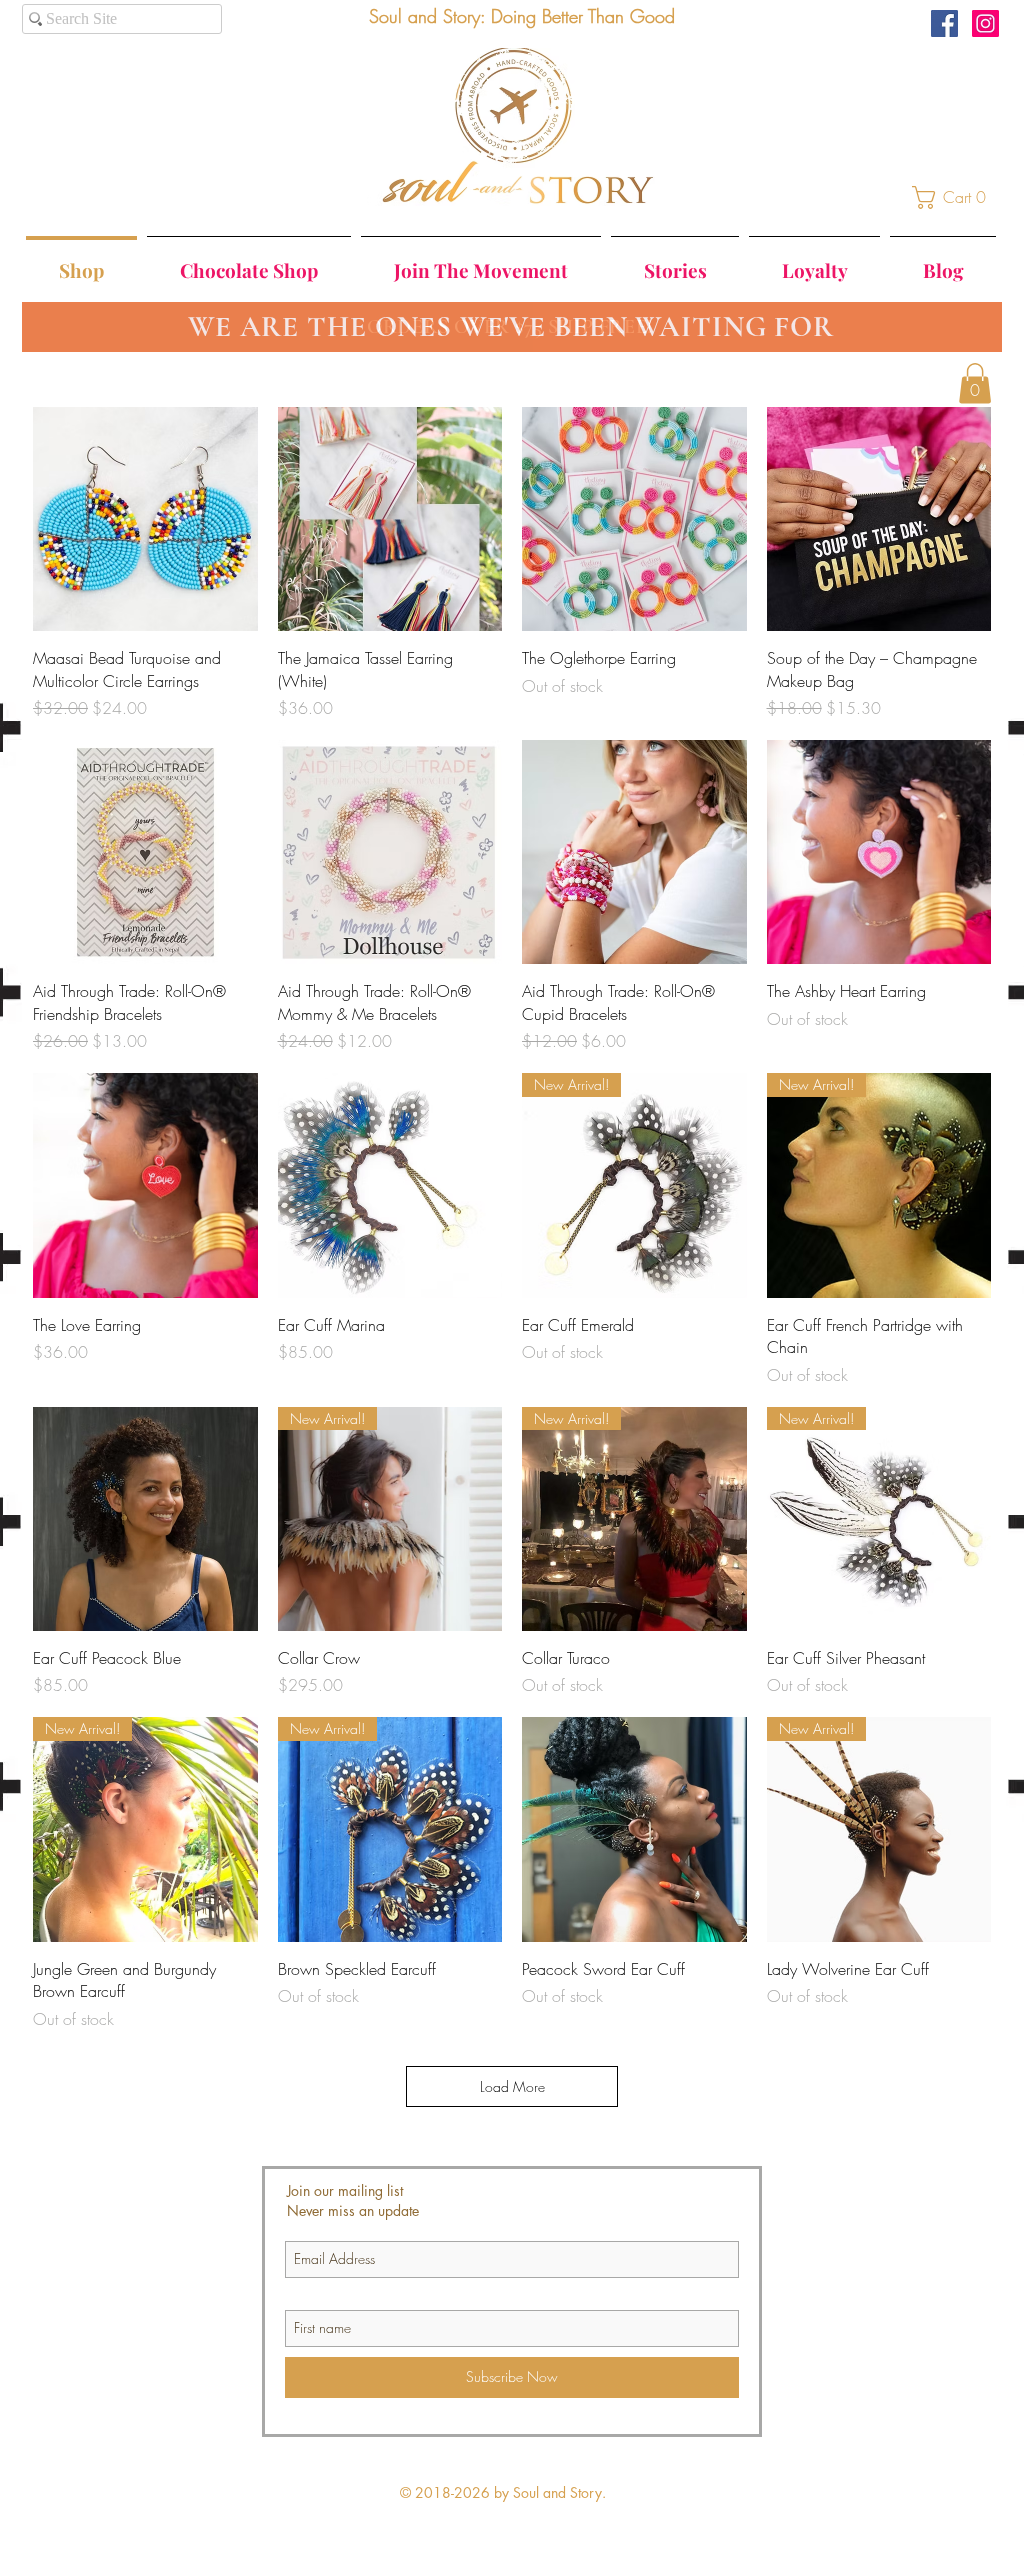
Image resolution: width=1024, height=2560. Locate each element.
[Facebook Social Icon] (944, 23)
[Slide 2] (514, 305)
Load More (512, 2086)
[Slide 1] (494, 305)
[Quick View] (145, 519)
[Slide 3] (532, 305)
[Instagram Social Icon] (985, 23)
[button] (955, 197)
